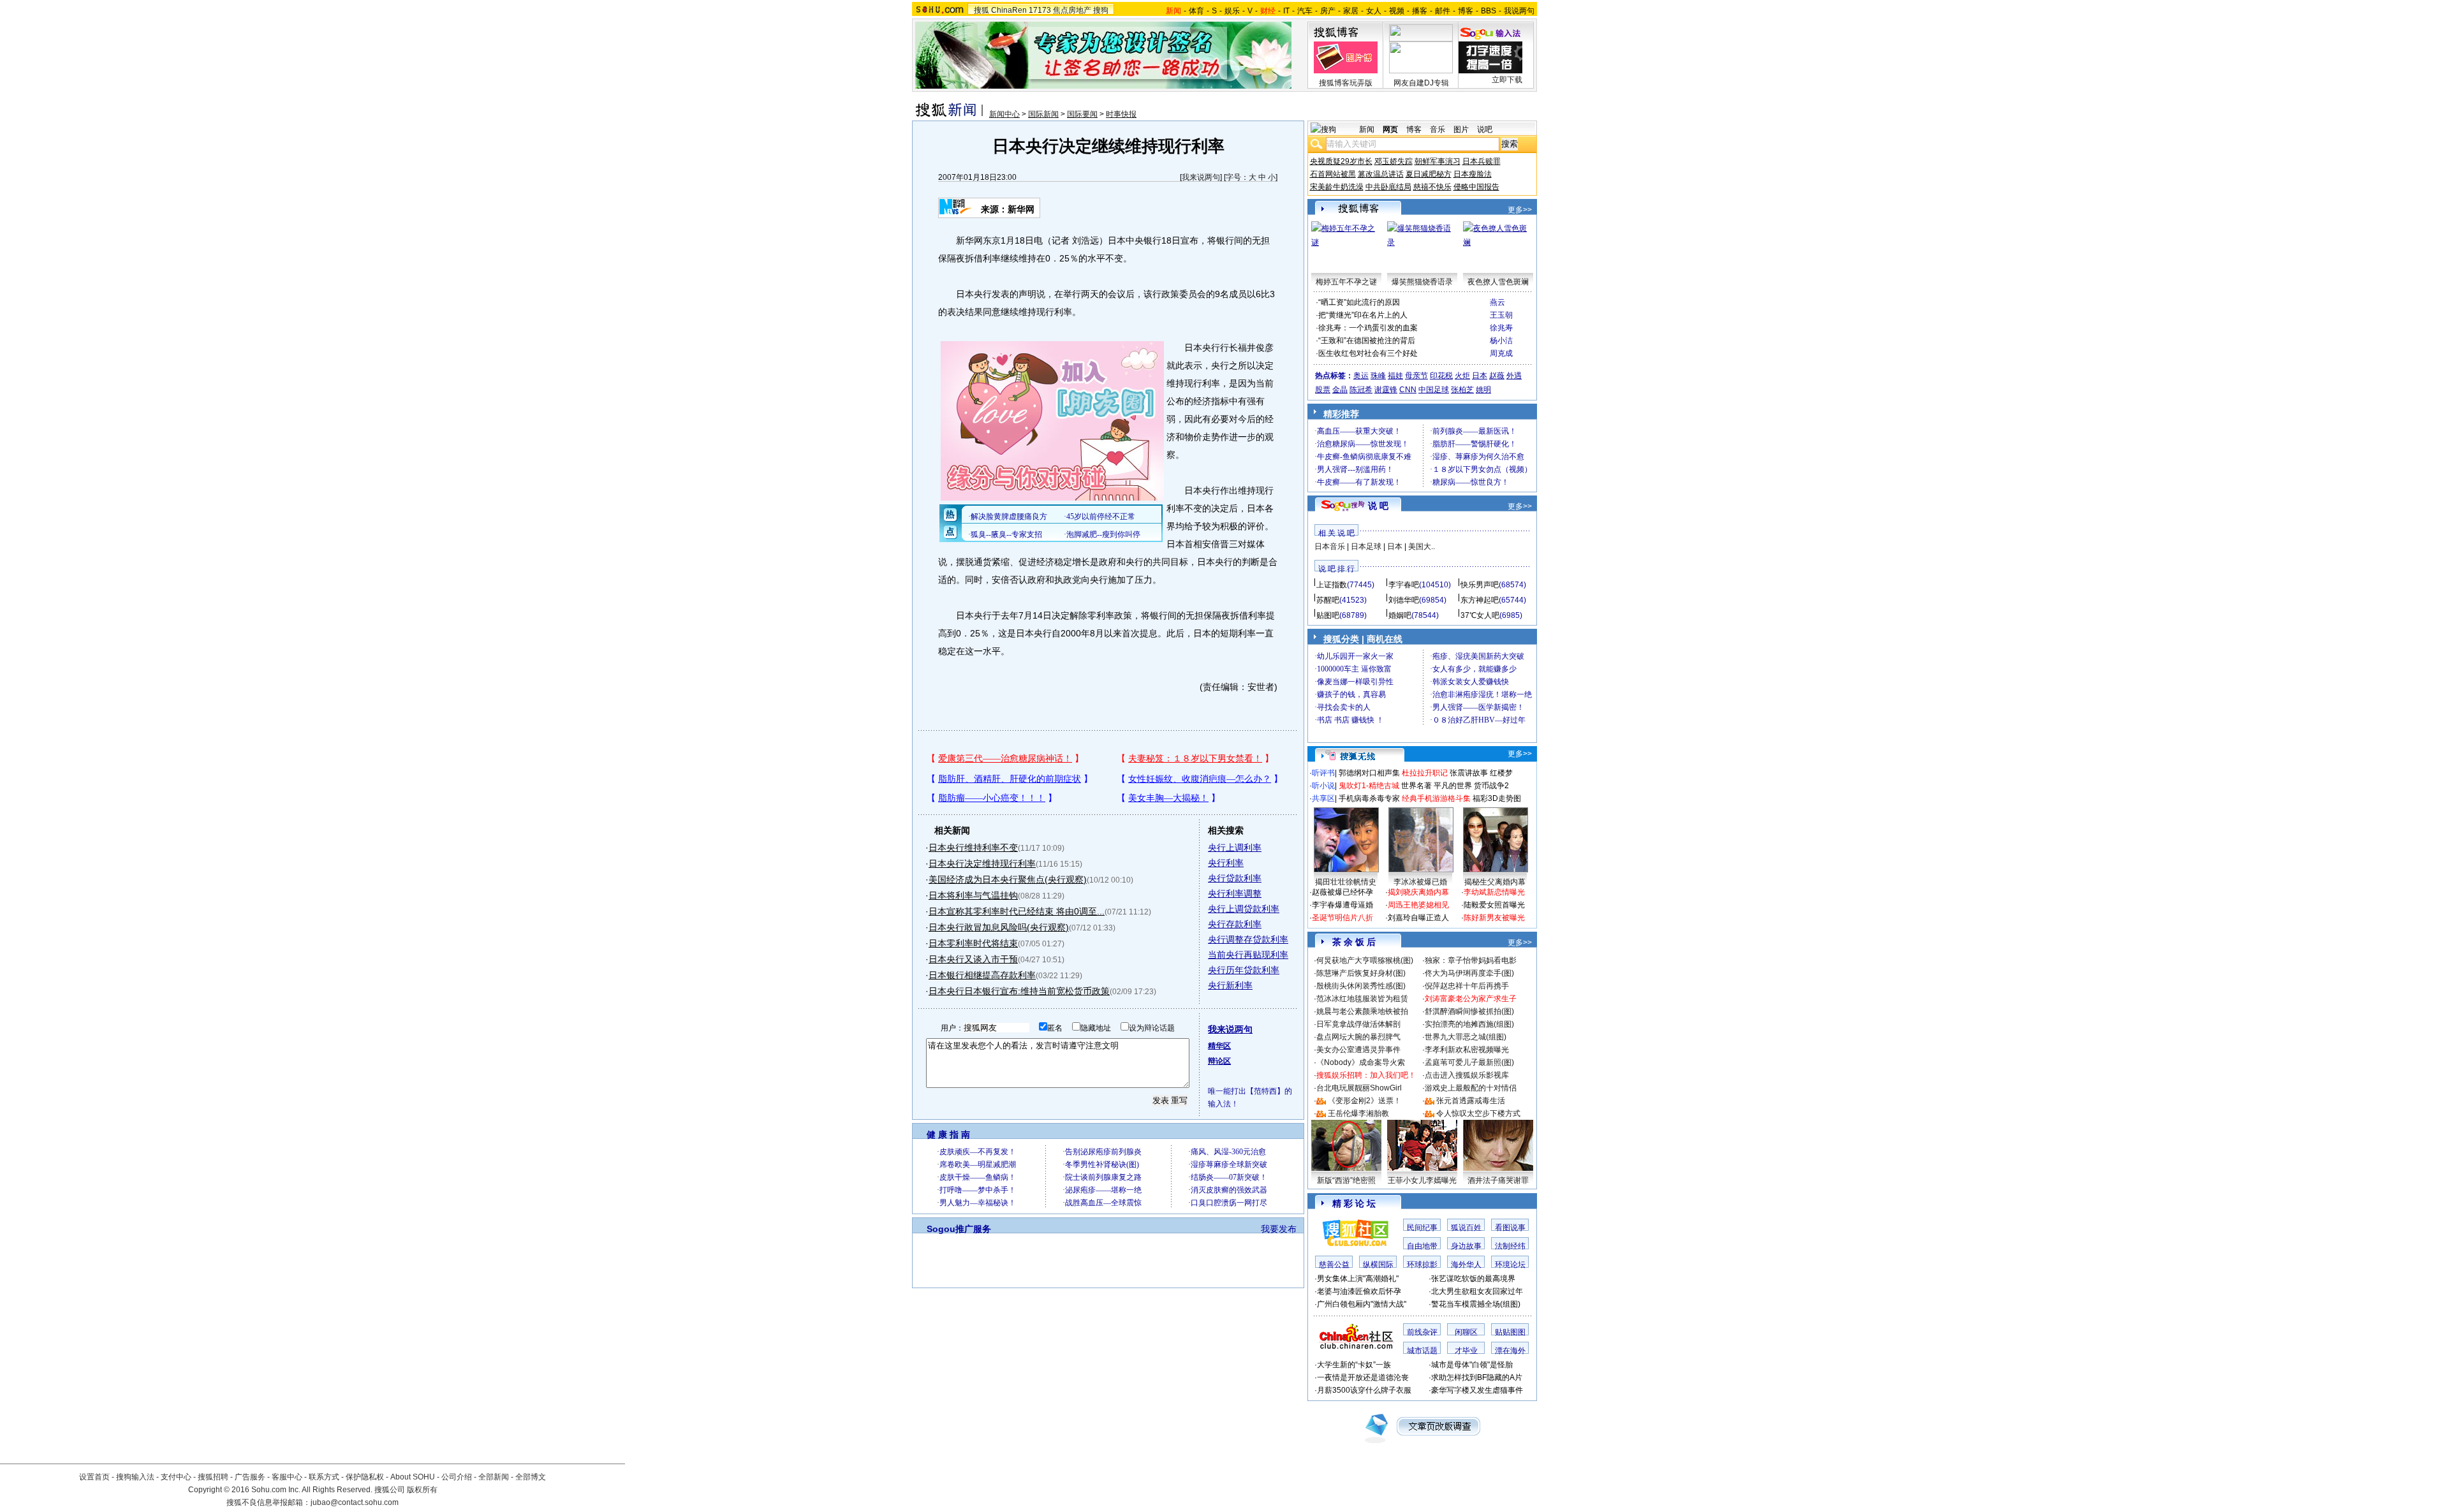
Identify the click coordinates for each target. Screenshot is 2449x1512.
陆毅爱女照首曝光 (1494, 905)
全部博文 (531, 1477)
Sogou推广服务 (959, 1229)
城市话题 (1422, 1351)
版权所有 (422, 1490)
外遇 (1514, 376)
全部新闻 (494, 1477)
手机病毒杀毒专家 (1369, 798)
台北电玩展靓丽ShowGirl (1359, 1088)
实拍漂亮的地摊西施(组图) (1469, 1024)
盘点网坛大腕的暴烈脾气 (1358, 1037)
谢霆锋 (1386, 390)
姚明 (1483, 390)
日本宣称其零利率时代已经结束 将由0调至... (1017, 911)
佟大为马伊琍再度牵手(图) (1469, 973)
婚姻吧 (1400, 615)
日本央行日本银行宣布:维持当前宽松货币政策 (1019, 991)
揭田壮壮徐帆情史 (1346, 882)
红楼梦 (1501, 773)
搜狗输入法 (135, 1477)
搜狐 (982, 10)
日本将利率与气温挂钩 (973, 895)
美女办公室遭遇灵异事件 (1358, 1050)
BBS (1489, 11)
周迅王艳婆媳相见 (1418, 905)
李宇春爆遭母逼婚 (1342, 905)
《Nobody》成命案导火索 (1361, 1062)
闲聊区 (1466, 1332)
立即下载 (1507, 80)
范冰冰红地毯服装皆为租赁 (1362, 999)
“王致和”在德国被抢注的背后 (1367, 341)
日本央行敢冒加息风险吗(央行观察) (999, 927)
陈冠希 (1361, 390)
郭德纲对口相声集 (1369, 773)
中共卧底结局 (1388, 187)
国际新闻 (1043, 114)
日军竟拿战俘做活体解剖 (1358, 1024)
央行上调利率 (1235, 848)
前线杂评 (1422, 1332)
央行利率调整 (1235, 893)
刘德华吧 (1404, 600)
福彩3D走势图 (1497, 798)
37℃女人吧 (1480, 615)
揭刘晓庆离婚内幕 (1418, 892)
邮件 (1443, 11)
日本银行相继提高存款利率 (982, 975)
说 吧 (1378, 506)
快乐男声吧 (1480, 585)
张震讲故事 (1469, 773)
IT (1286, 11)
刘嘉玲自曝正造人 (1418, 918)
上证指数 (1332, 585)
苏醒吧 (1328, 600)
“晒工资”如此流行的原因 (1359, 302)
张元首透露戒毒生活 (1471, 1101)
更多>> (1520, 210)
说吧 (1485, 129)
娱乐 (1232, 11)
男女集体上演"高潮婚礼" (1358, 1279)
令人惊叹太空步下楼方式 (1478, 1113)
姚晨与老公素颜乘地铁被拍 (1362, 1011)
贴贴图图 (1510, 1332)
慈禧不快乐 (1432, 187)
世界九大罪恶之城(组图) (1466, 1037)
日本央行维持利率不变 (973, 848)
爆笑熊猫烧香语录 (1422, 282)
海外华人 (1466, 1265)
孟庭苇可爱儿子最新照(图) (1469, 1062)
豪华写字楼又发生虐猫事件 (1477, 1390)
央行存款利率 (1235, 924)
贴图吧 (1328, 615)
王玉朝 (1501, 315)
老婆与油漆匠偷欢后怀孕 (1359, 1291)
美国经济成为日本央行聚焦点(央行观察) (1008, 879)
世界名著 (1416, 786)
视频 (1397, 11)
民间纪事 (1422, 1228)
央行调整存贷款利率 (1248, 939)
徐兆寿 (1501, 328)
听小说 (1323, 786)
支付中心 (176, 1477)
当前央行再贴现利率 (1248, 955)
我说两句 (1519, 11)
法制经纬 (1510, 1246)
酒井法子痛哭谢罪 (1498, 1180)
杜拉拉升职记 (1425, 773)
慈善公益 (1334, 1265)
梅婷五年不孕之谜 (1346, 282)
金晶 (1340, 390)
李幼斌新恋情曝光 (1494, 892)
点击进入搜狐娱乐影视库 (1467, 1075)
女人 (1374, 11)
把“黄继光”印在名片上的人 (1363, 315)
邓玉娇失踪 (1394, 161)
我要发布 (1279, 1229)
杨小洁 (1501, 341)
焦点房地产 (1072, 10)
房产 (1328, 11)
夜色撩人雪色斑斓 (1498, 282)
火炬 (1462, 376)
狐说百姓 (1466, 1228)
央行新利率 (1230, 985)
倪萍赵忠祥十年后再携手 (1467, 986)
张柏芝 (1462, 390)
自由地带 (1422, 1246)
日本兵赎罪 (1482, 161)
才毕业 (1466, 1351)
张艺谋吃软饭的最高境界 (1473, 1279)
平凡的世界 (1453, 786)
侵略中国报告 (1476, 187)
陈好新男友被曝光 (1494, 918)
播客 (1420, 11)
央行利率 (1226, 863)
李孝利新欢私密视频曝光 (1467, 1050)
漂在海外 (1510, 1351)
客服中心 (287, 1477)
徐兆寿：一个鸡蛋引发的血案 (1368, 328)
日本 (1480, 376)
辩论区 (1219, 1061)
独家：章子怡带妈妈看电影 (1471, 960)
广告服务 (250, 1477)
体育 (1196, 11)
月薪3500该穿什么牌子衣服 (1364, 1390)
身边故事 (1466, 1246)
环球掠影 (1422, 1265)
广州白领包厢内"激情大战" (1362, 1304)
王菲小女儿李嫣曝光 (1422, 1180)
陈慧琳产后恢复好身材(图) (1361, 973)
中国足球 (1434, 390)
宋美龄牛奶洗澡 (1337, 187)
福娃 (1395, 376)
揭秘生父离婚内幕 (1495, 882)
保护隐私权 (365, 1477)
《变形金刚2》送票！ (1364, 1101)
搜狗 (1101, 10)
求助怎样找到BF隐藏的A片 (1477, 1377)
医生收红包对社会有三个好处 (1368, 353)
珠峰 (1378, 376)
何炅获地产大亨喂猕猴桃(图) (1365, 960)
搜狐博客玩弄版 (1346, 83)
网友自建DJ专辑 (1421, 83)
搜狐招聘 (213, 1477)
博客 (1466, 11)
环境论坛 (1510, 1265)
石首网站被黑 (1333, 174)
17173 (1040, 10)
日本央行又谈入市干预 (973, 959)
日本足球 (1366, 547)
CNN (1408, 390)
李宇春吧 (1404, 585)
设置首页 (94, 1477)
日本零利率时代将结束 (973, 943)
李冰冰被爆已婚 (1420, 882)
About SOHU (413, 1477)
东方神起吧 (1480, 600)
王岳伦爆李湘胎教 (1358, 1113)
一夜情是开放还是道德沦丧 (1363, 1377)
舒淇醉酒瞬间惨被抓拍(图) (1469, 1011)
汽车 (1305, 11)
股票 (1323, 390)
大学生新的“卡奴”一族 (1354, 1365)
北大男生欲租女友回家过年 (1477, 1291)
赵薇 (1497, 376)
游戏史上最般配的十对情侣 (1471, 1088)
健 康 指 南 (948, 1134)
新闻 (1367, 129)
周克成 (1501, 353)
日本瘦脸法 (1473, 174)
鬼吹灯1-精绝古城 (1369, 786)
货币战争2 (1491, 786)
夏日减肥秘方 (1429, 174)
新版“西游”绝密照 (1346, 1180)
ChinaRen (1009, 10)
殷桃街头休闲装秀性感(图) (1361, 986)
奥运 (1361, 376)
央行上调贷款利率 (1244, 909)
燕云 (1497, 302)
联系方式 (324, 1477)
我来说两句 (1201, 177)
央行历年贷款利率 (1244, 970)
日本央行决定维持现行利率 (982, 863)
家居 (1351, 11)
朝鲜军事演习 (1438, 161)
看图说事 (1510, 1228)
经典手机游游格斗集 (1436, 798)
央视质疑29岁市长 (1341, 161)
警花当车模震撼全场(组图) (1476, 1304)
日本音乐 (1330, 547)
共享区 (1323, 798)
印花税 (1441, 376)
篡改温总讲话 (1381, 174)
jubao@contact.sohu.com (355, 1502)
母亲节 (1416, 376)
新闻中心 (1004, 114)
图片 (1461, 129)
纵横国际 (1378, 1265)
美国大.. (1422, 547)
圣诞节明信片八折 (1342, 918)
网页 (1390, 129)
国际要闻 (1082, 114)
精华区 (1219, 1046)
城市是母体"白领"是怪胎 (1472, 1365)
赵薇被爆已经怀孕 (1342, 892)
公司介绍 (457, 1477)
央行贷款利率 (1235, 878)
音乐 (1438, 129)
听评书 (1323, 773)
